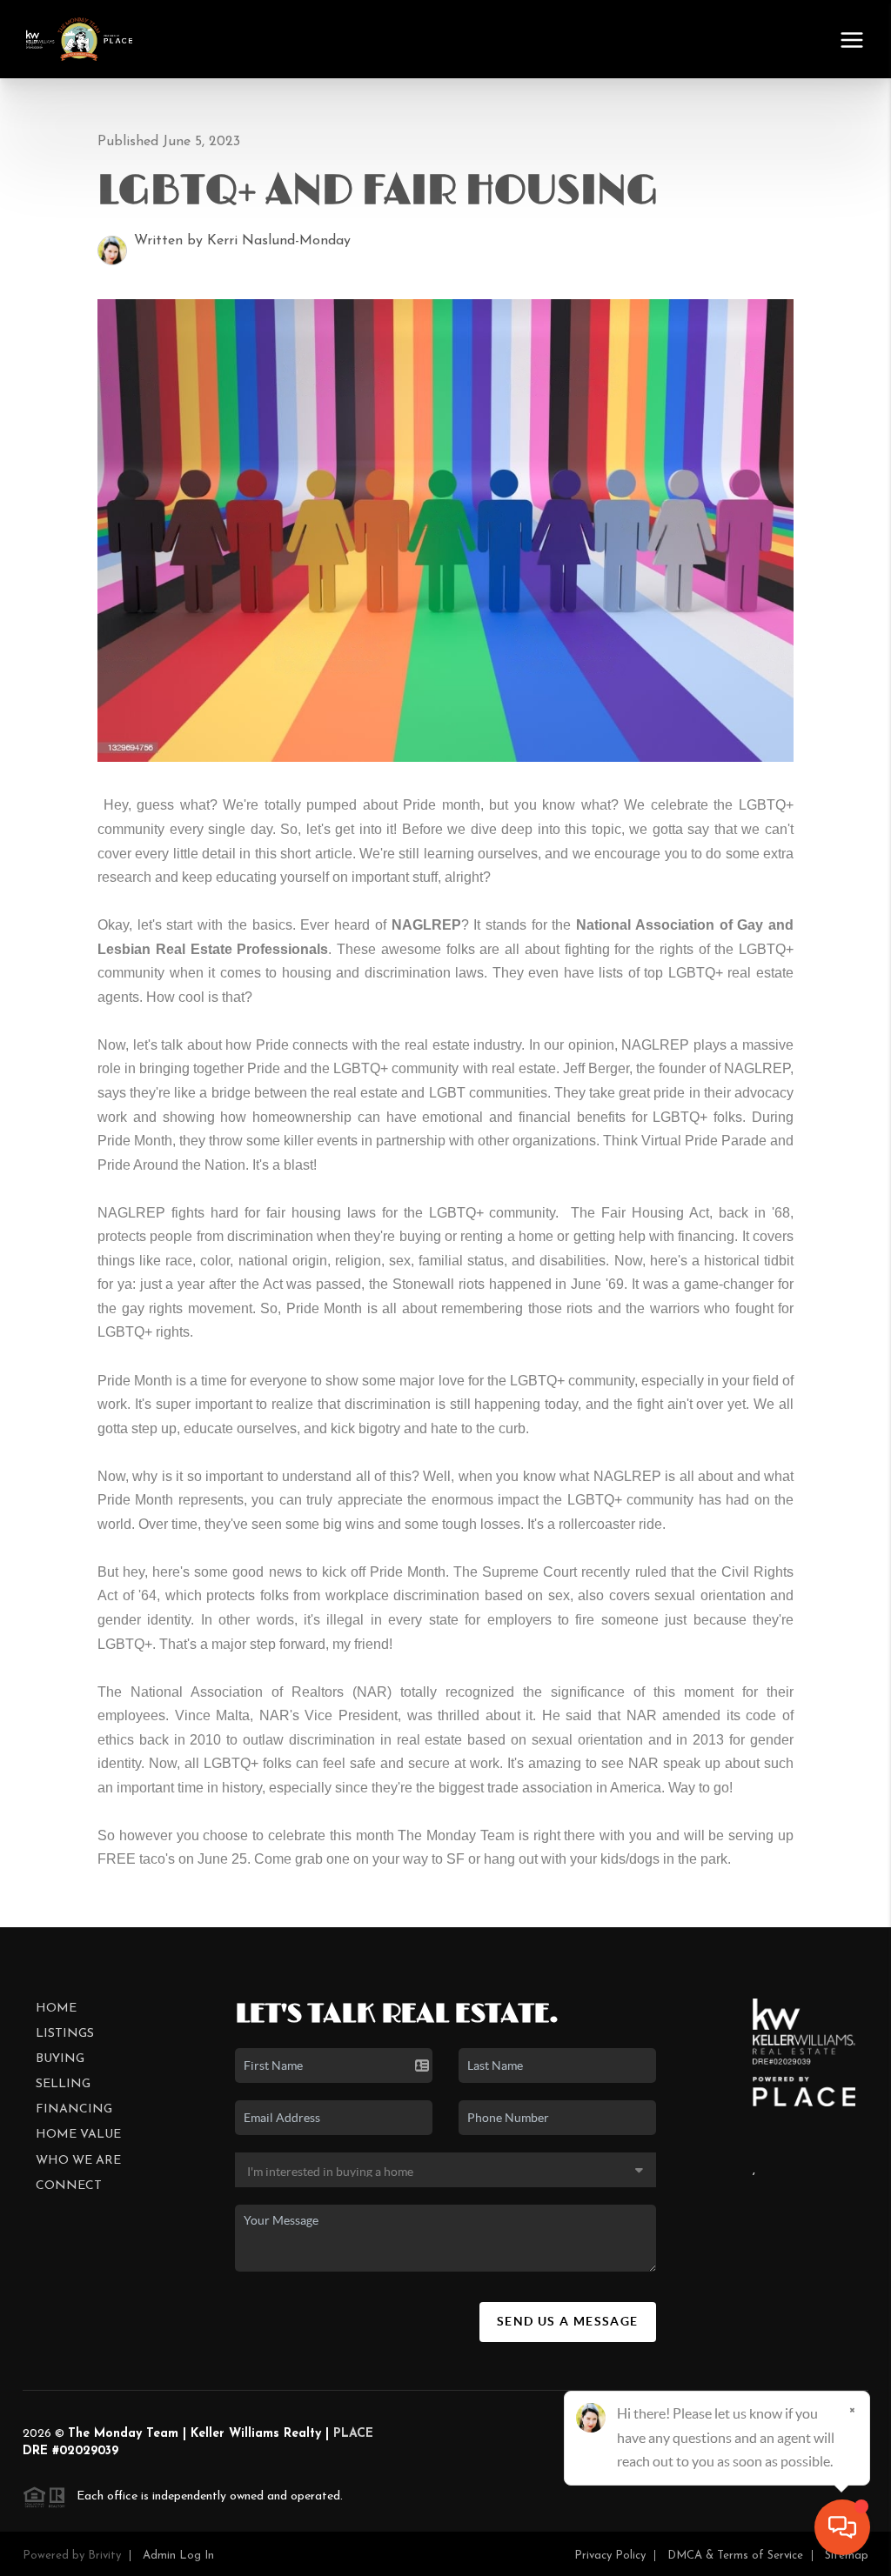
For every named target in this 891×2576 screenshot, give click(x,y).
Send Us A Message (568, 2321)
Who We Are (78, 2161)
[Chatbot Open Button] (842, 2527)
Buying (60, 2059)
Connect (69, 2186)
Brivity (104, 2556)
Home (56, 2009)
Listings (65, 2034)
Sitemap (847, 2556)
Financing (74, 2109)
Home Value (78, 2135)
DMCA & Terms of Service (735, 2556)
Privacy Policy (610, 2556)
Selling (63, 2084)
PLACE (353, 2434)
